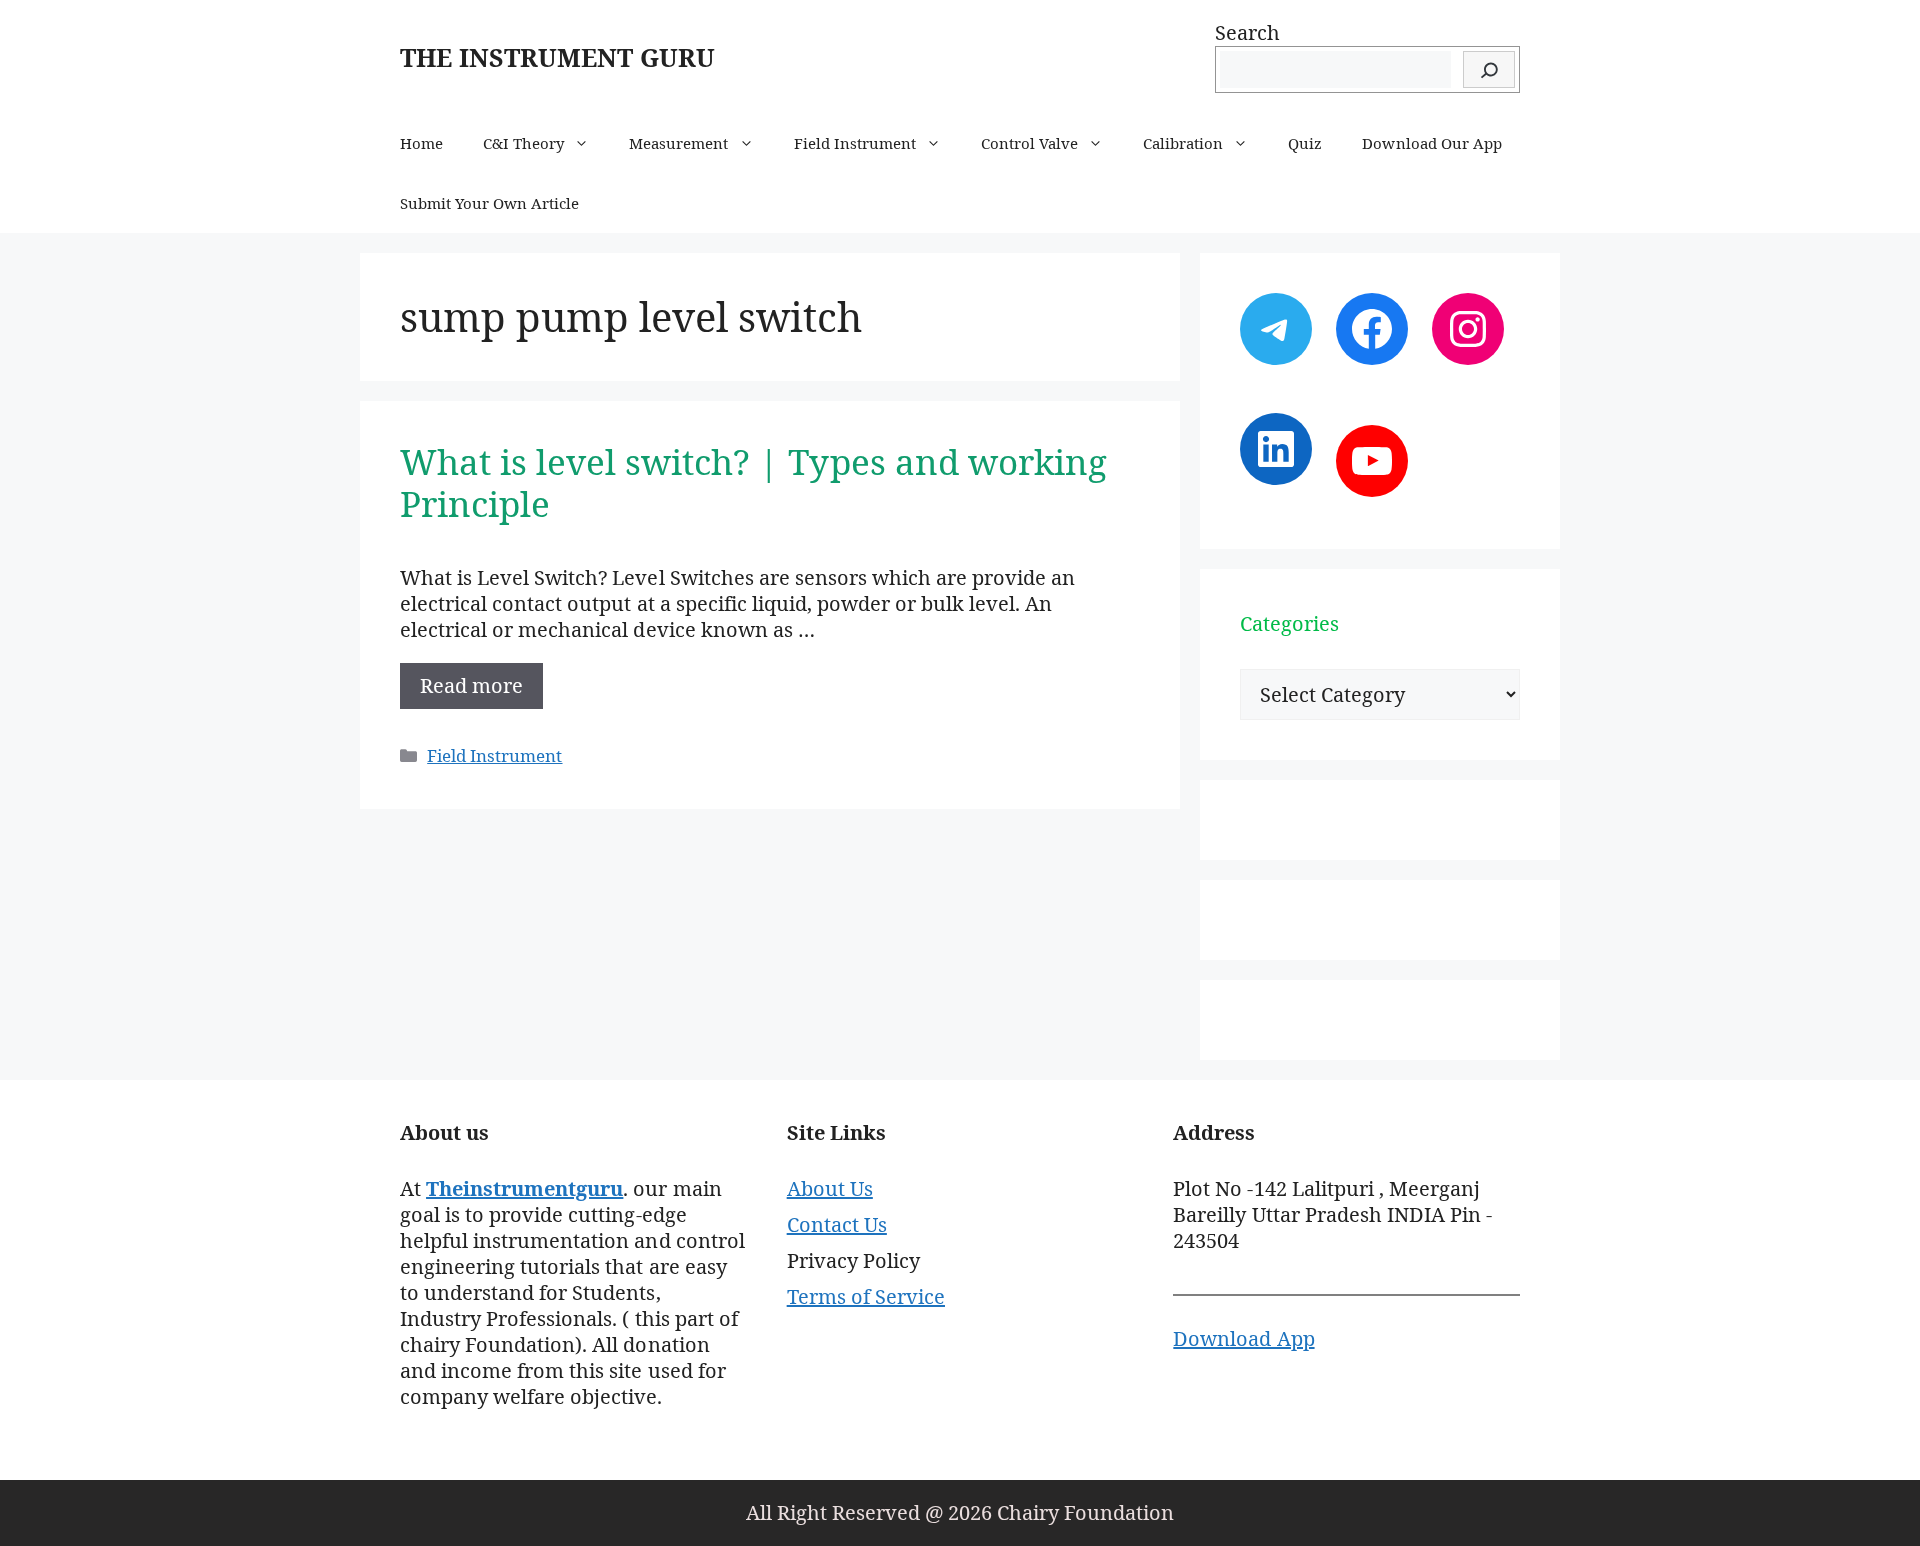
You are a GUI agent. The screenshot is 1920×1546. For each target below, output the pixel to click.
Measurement (678, 143)
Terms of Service (866, 1296)
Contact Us (837, 1224)
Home (421, 143)
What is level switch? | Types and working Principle (753, 482)
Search (1247, 32)
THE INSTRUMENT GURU (557, 57)
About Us (830, 1188)
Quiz (1305, 143)
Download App (1243, 1338)
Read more (471, 685)
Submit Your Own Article (489, 203)
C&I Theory (523, 143)
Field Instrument (855, 143)
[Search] (1489, 69)
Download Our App (1431, 143)
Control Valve (1029, 143)
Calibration (1183, 143)
